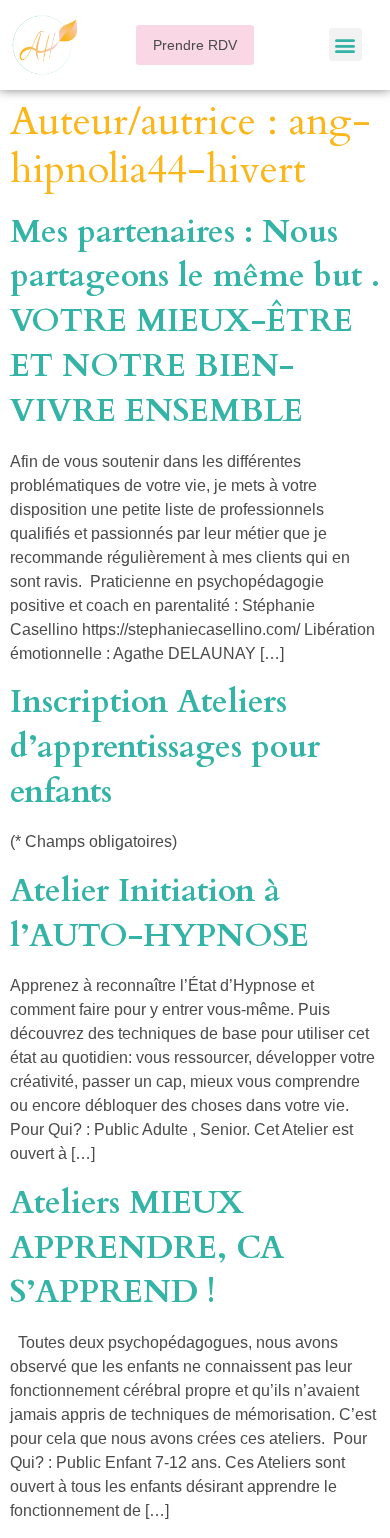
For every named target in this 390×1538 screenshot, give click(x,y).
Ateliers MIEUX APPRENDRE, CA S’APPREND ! (147, 1248)
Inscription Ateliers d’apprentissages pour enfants (165, 747)
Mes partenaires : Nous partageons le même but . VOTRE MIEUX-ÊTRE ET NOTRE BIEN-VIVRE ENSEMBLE (195, 321)
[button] (195, 45)
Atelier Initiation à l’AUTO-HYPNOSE (159, 913)
